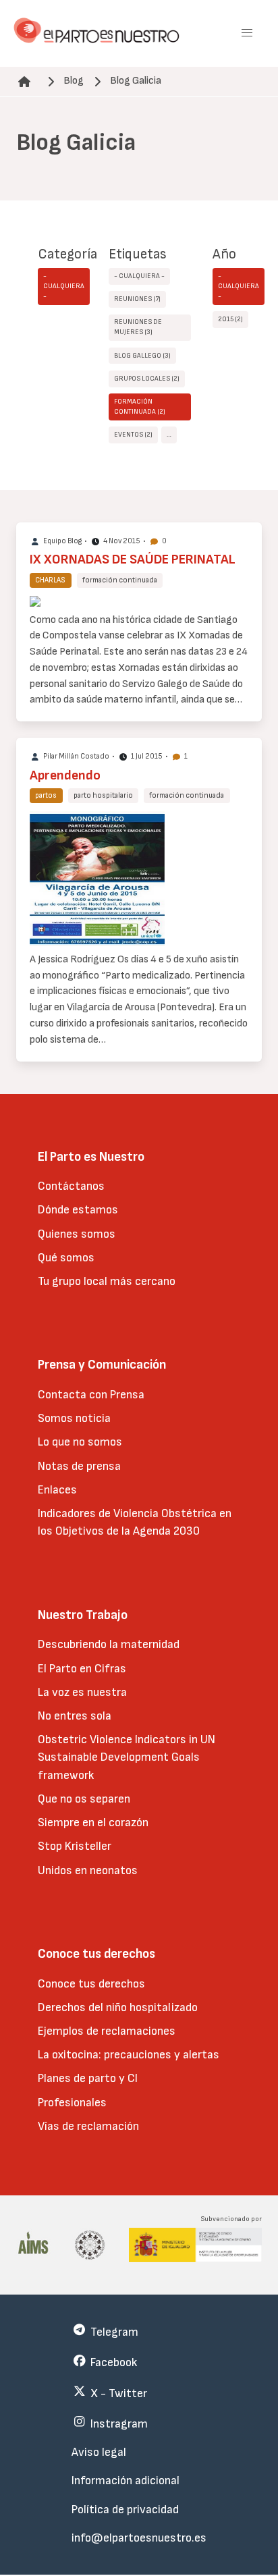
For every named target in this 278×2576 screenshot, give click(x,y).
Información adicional (126, 2481)
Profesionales (72, 2103)
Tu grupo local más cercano (107, 1281)
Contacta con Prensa (91, 1395)
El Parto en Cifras (82, 1669)
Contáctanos (71, 1186)
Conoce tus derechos (91, 1984)
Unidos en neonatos (88, 1870)
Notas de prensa (79, 1466)
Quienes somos (77, 1234)
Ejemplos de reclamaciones (107, 2031)
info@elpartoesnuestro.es (139, 2538)
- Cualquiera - (64, 286)
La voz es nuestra (82, 1692)
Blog (74, 81)
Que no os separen (84, 1799)
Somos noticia (74, 1418)
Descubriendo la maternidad (109, 1644)
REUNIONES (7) (137, 299)
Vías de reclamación (88, 2126)
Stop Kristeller (75, 1846)
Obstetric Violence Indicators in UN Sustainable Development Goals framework (127, 1757)
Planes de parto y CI (88, 2078)
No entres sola (75, 1716)
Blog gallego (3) (142, 356)
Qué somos (66, 1258)
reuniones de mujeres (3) (138, 327)
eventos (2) (133, 435)
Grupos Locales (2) (147, 379)
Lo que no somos (80, 1442)
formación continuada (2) (140, 407)
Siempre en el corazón (93, 1823)
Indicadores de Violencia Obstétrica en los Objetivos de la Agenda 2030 (135, 1522)
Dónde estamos (78, 1210)
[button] (247, 33)
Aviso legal (99, 2452)
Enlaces (57, 1490)
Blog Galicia (136, 81)
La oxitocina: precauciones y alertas (129, 2055)
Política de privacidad (125, 2510)
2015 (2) (230, 319)
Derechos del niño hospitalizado (118, 2007)
